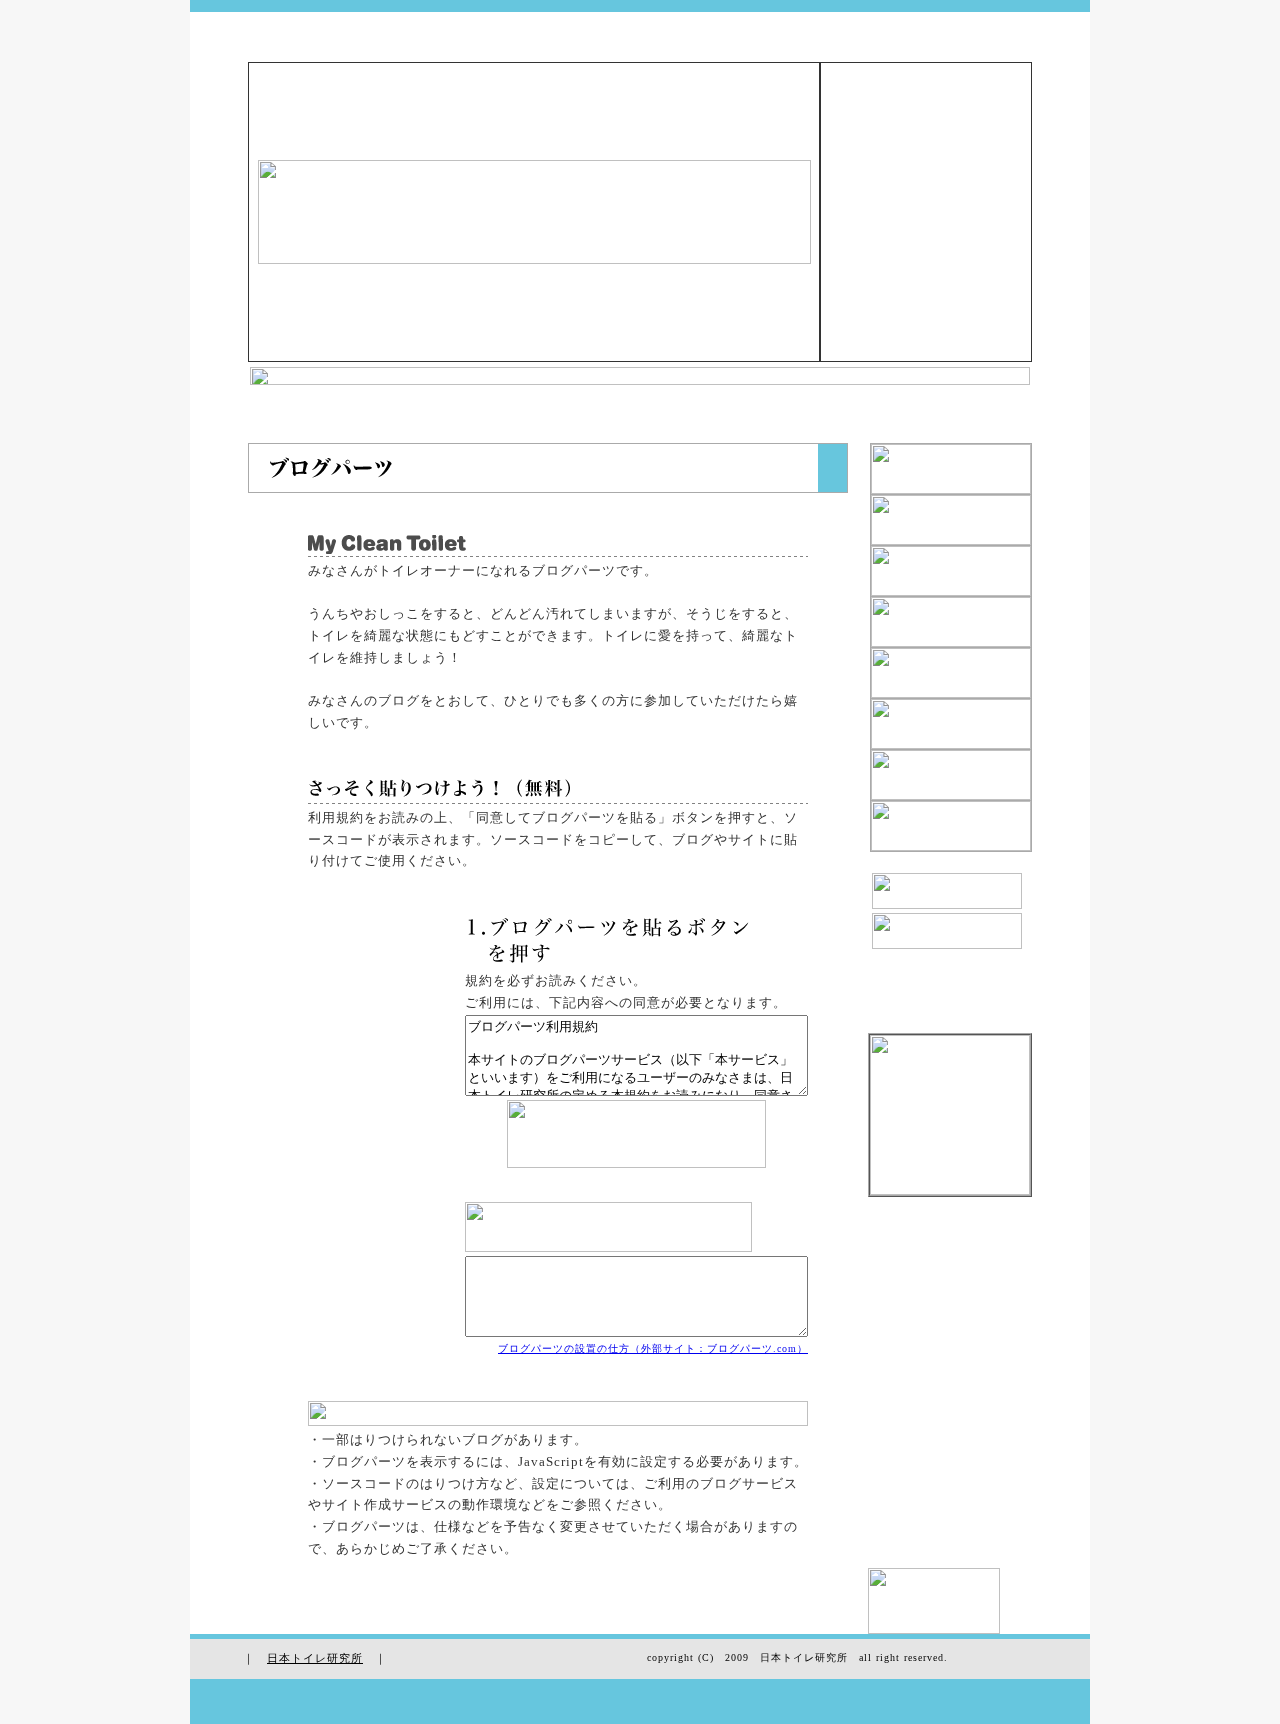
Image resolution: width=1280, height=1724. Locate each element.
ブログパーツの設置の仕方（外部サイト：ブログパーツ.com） (653, 1348)
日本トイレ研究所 (315, 1658)
